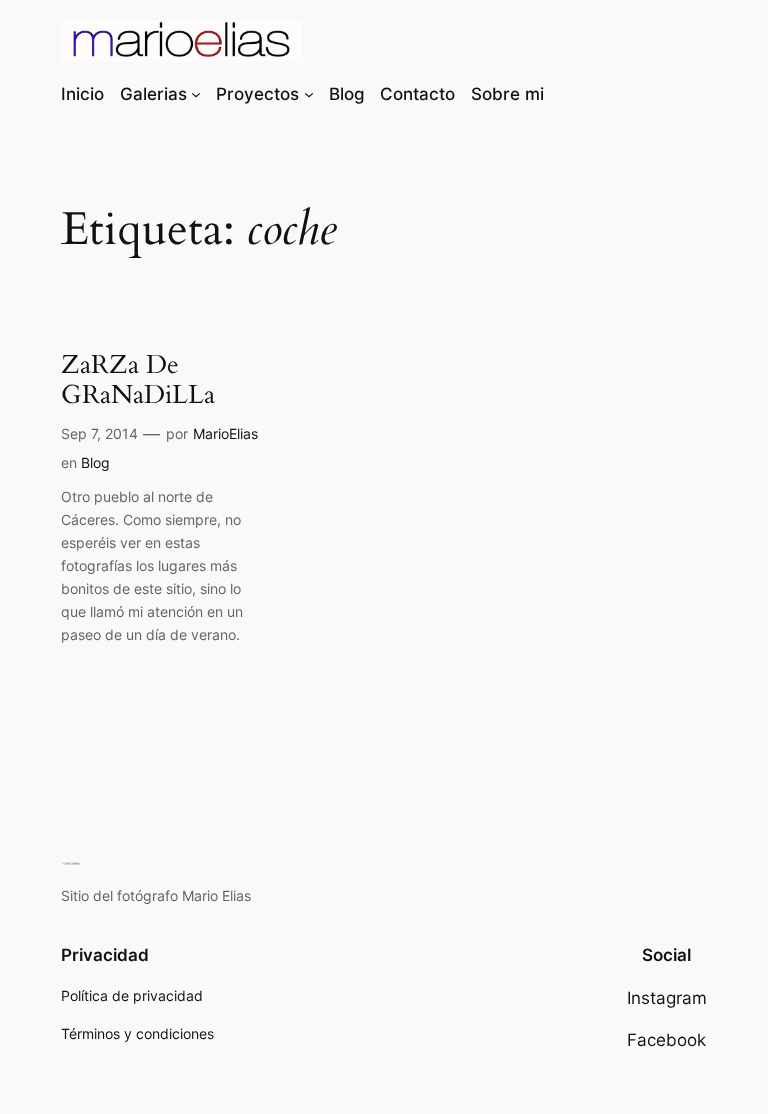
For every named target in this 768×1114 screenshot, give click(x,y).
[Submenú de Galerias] (196, 94)
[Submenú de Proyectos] (309, 94)
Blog (95, 462)
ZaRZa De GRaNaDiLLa (138, 381)
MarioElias (225, 433)
